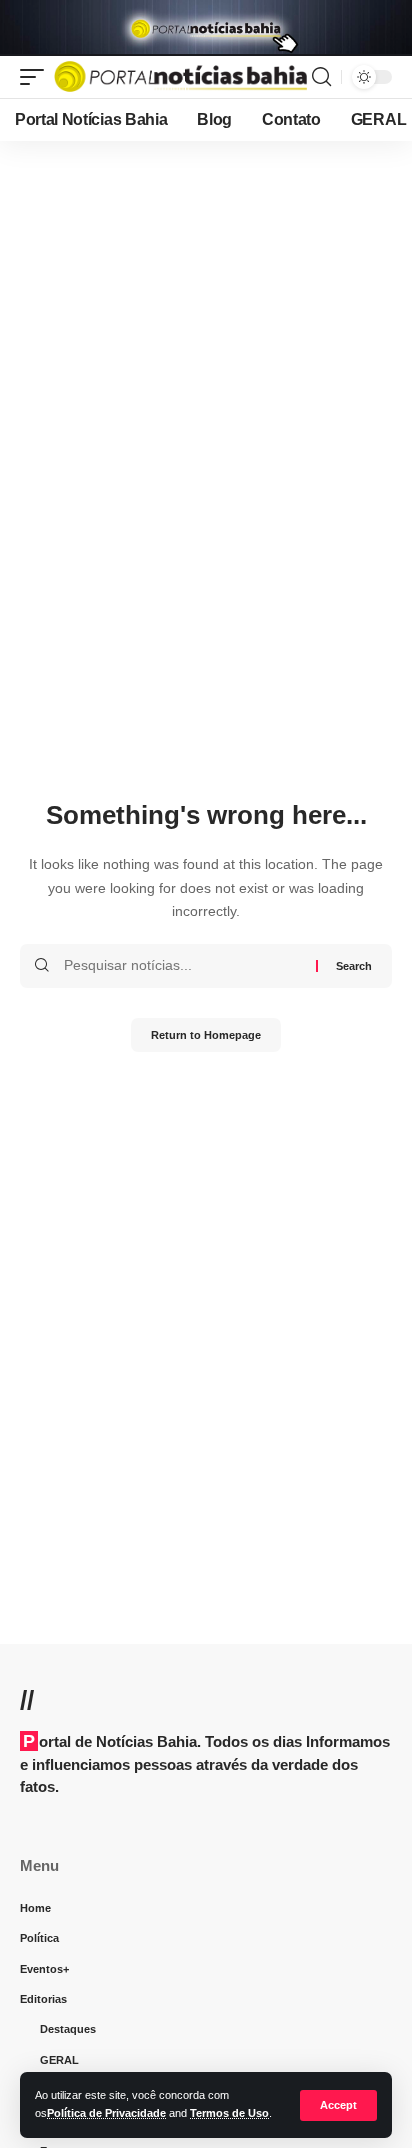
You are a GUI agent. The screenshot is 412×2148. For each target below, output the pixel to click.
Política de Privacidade (106, 2113)
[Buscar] (321, 77)
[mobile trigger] (37, 76)
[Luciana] (180, 76)
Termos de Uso (229, 2113)
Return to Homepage (206, 1035)
